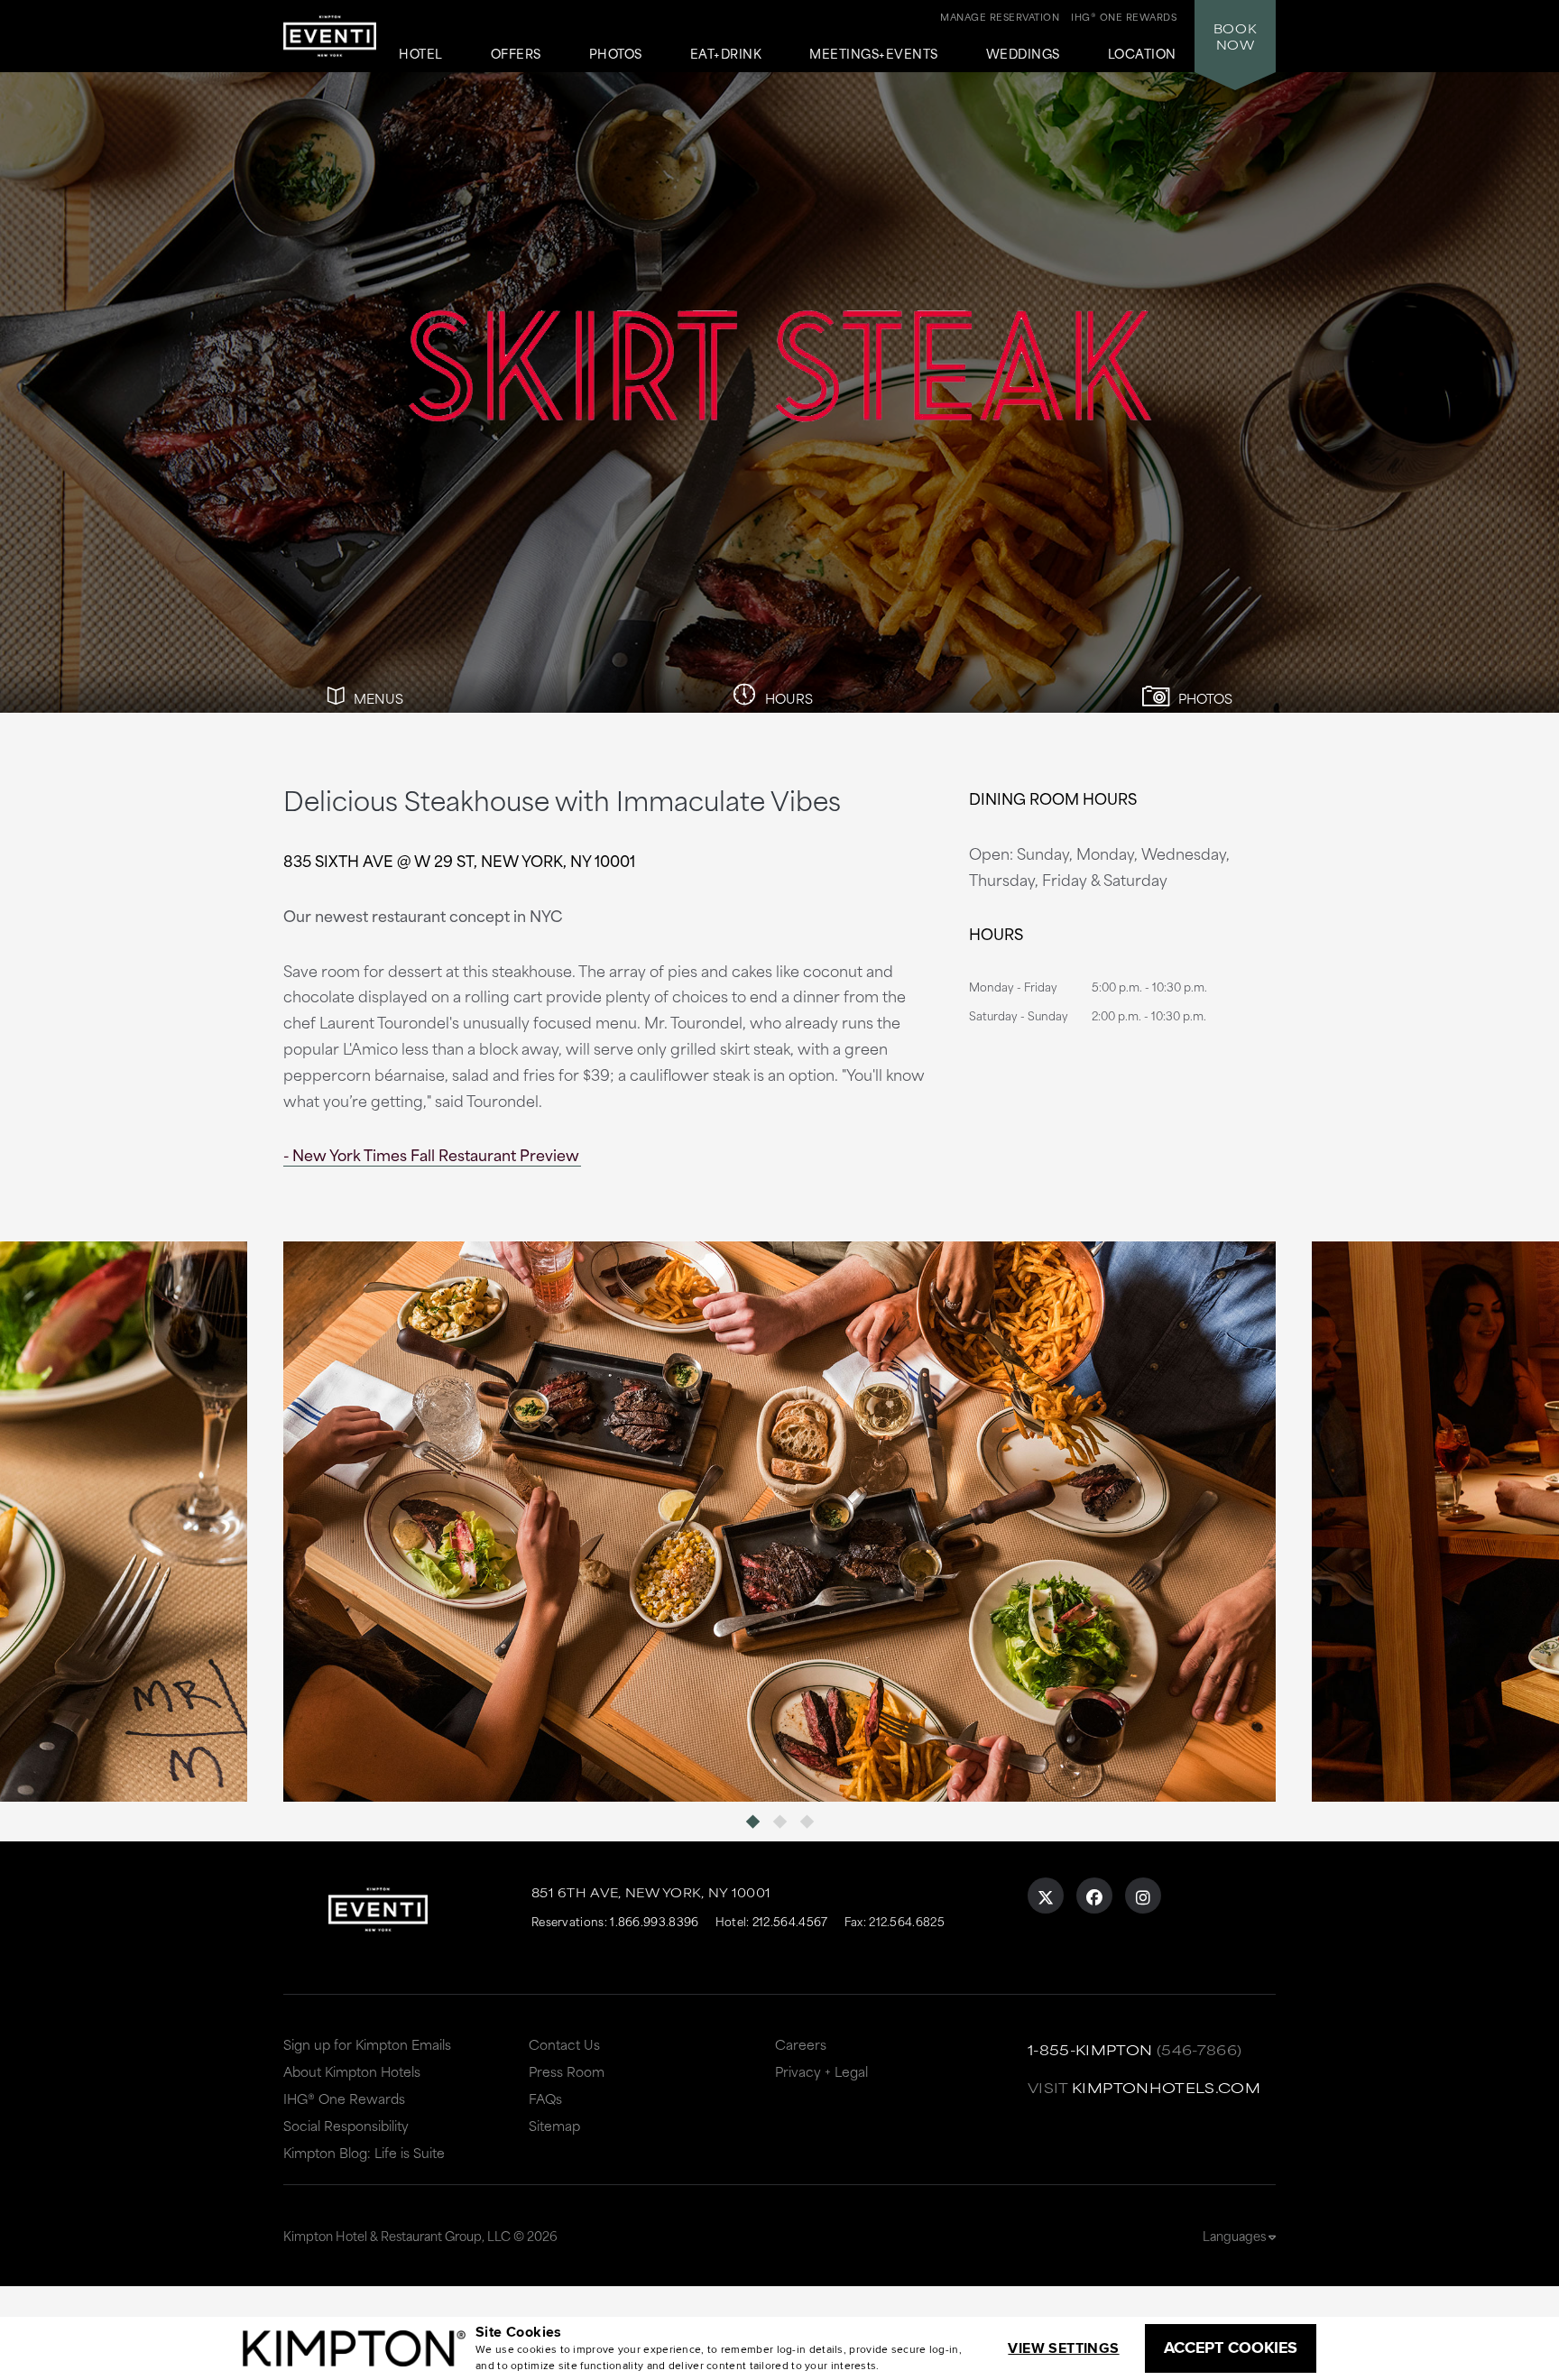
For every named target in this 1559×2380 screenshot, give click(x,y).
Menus (377, 698)
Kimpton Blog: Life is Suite (364, 2152)
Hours (787, 698)
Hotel (421, 54)
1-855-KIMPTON (1090, 2049)
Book (1235, 36)
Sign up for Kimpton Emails (367, 2044)
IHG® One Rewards (344, 2098)
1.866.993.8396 (654, 1921)
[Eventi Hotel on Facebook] (1094, 1896)
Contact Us (564, 2044)
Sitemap (554, 2125)
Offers (516, 54)
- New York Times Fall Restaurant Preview (431, 1154)
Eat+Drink (726, 54)
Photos (616, 54)
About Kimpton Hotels (352, 2071)
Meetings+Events (874, 54)
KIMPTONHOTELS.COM (1166, 2087)
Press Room (567, 2071)
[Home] (330, 42)
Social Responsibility (346, 2125)
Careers (801, 2044)
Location (1142, 54)
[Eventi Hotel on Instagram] (1143, 1896)
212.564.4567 (790, 1921)
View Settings (1063, 2348)
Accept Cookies (1231, 2348)
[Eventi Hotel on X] (1046, 1896)
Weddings (1023, 54)
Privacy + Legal (821, 2071)
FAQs (545, 2098)
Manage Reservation (1000, 16)
